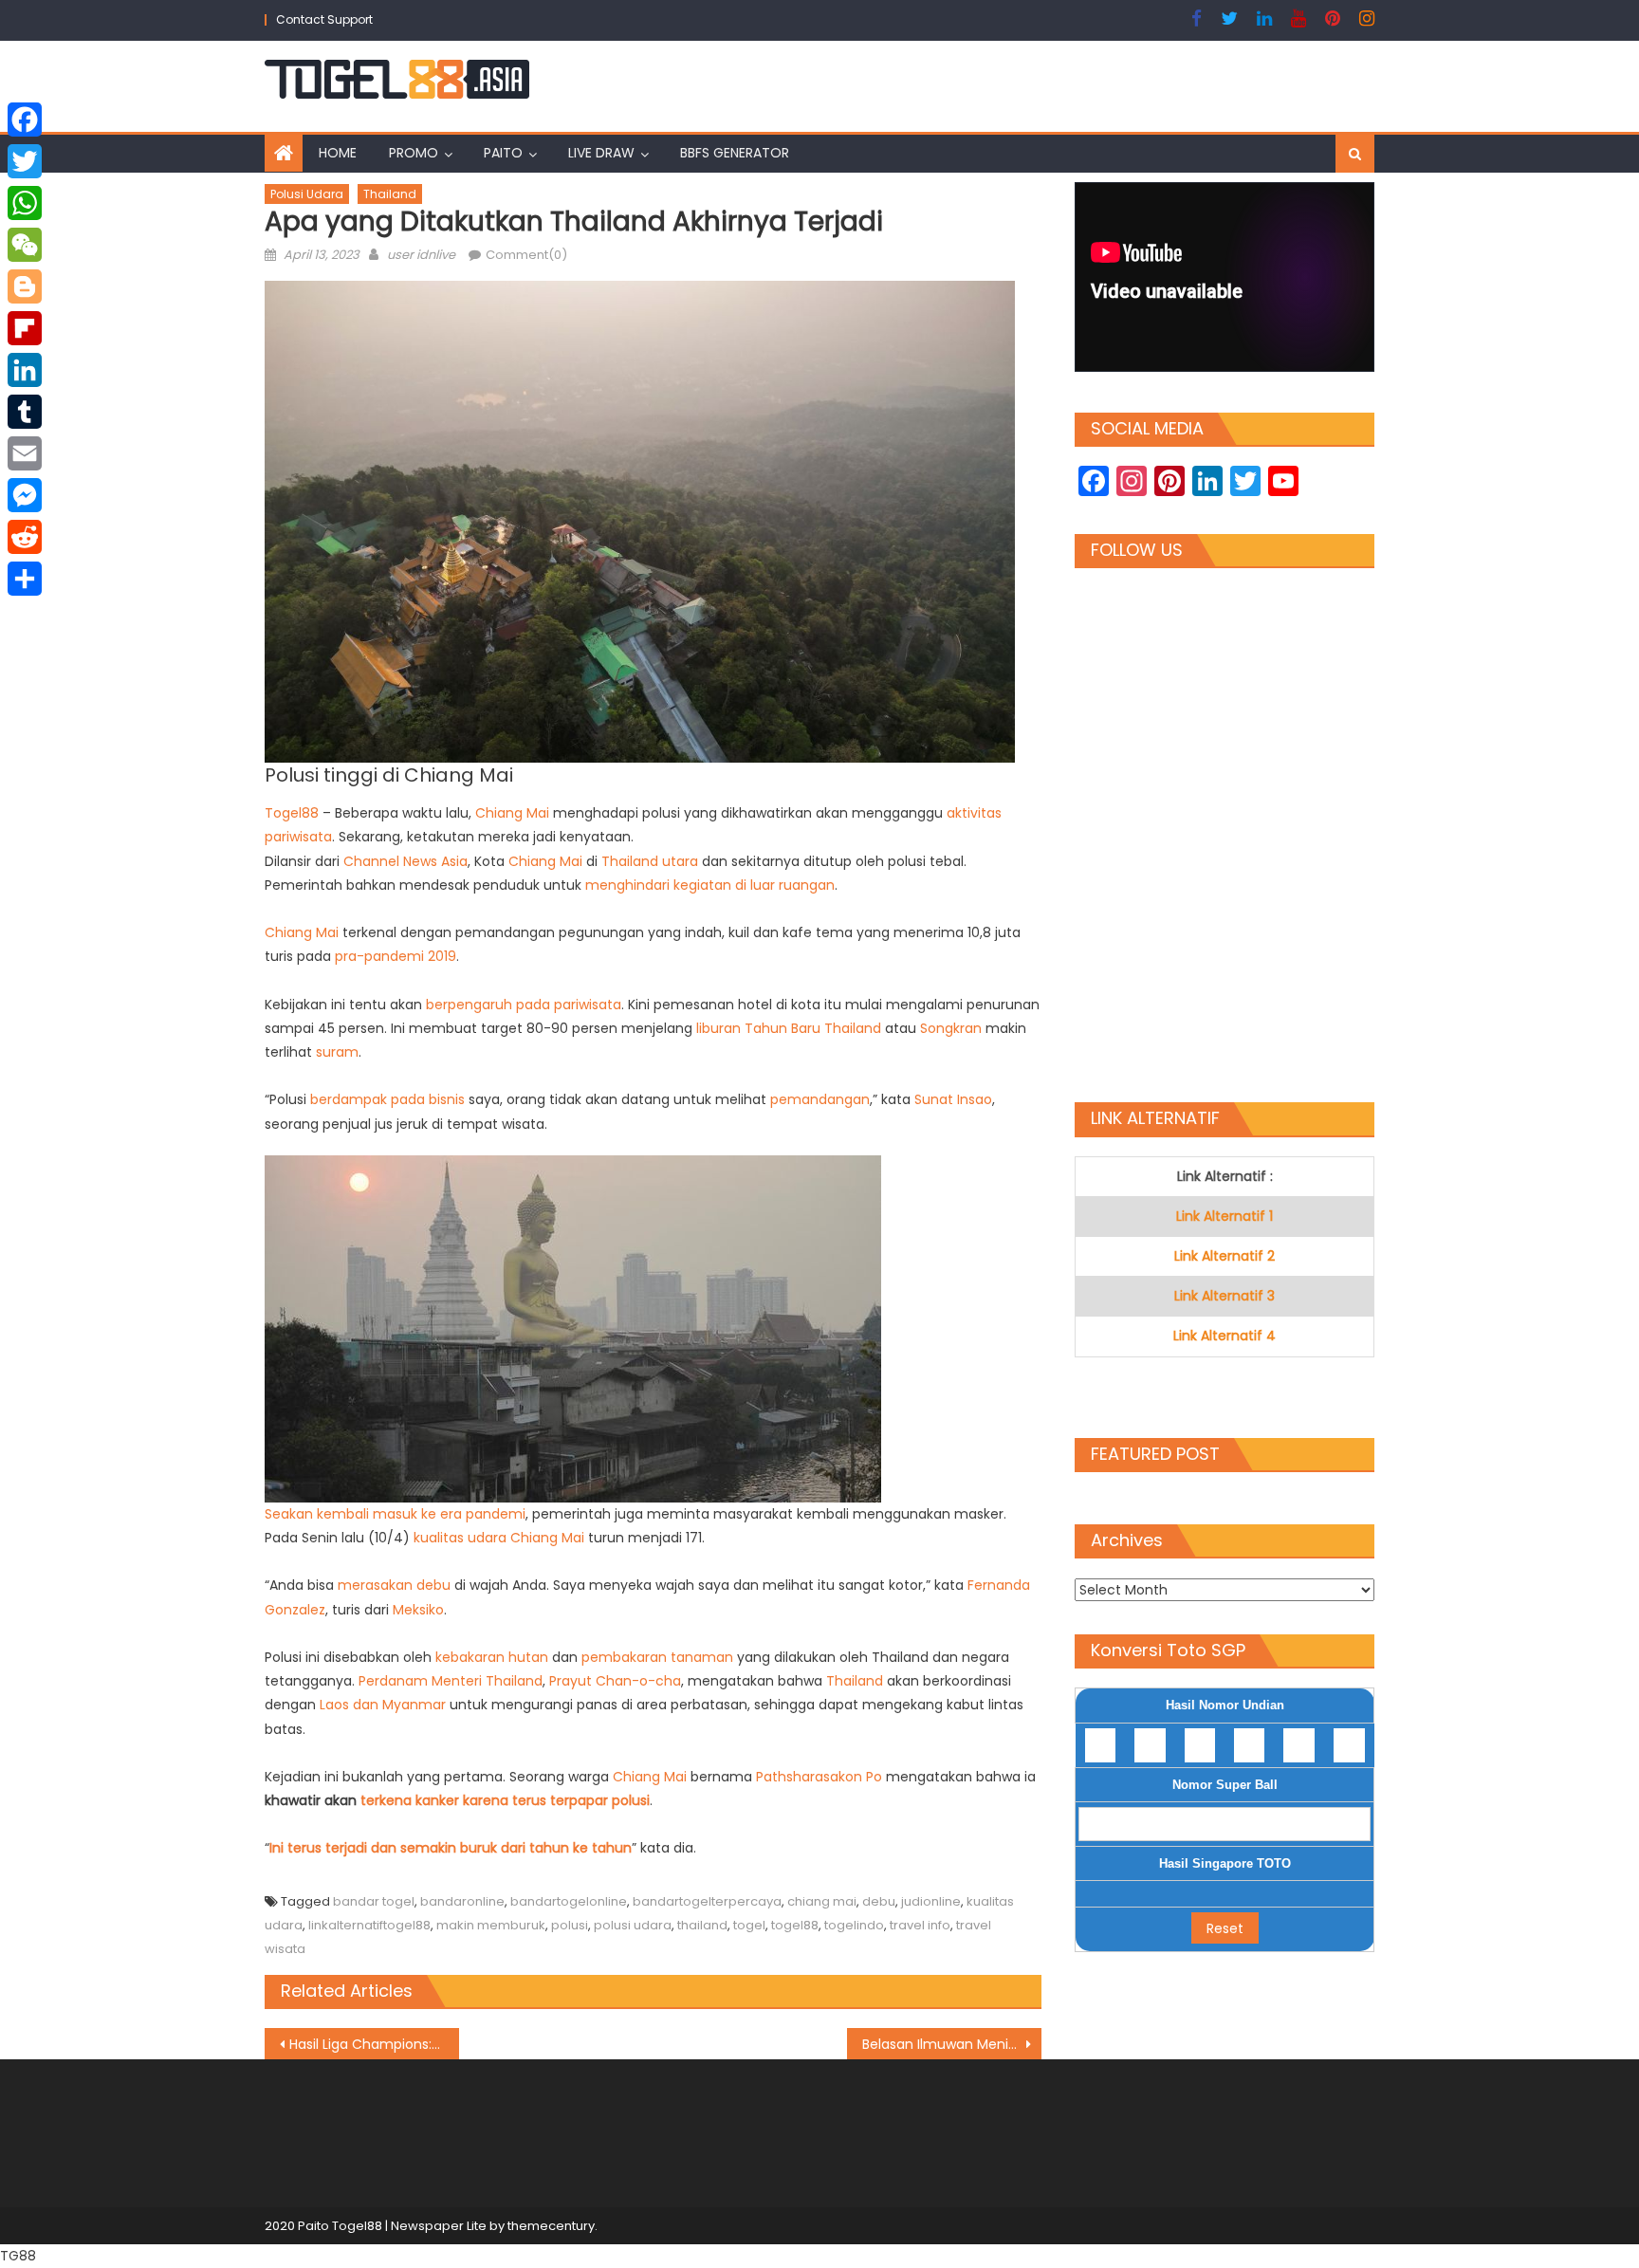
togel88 (795, 1925)
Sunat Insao (953, 1099)
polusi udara (633, 1925)
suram (337, 1052)
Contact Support (324, 19)
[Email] (25, 453)
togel (749, 1925)
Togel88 (292, 813)
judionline (931, 1901)
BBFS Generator (735, 153)
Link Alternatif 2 (1225, 1256)
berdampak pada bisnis (387, 1099)
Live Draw (601, 153)
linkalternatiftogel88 (369, 1925)
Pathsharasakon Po (819, 1777)
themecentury (551, 2226)
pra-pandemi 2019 (396, 956)
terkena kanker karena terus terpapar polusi (505, 1800)
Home (338, 153)
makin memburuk (491, 1925)
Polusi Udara (307, 194)
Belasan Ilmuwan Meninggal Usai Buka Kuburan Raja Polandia (952, 2044)
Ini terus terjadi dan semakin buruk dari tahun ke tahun (451, 1848)
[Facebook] (25, 120)
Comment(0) (526, 255)
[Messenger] (25, 495)
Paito (503, 153)
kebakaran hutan (490, 1657)
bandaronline (462, 1901)
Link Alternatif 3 (1225, 1296)
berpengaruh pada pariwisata (524, 1005)
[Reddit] (25, 537)
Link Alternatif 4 (1225, 1336)
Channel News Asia (405, 861)
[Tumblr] (25, 412)
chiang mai (822, 1901)
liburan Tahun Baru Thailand (789, 1028)
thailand (702, 1925)
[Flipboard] (25, 328)
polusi (570, 1925)
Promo (414, 153)
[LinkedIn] (25, 370)
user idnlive (421, 255)
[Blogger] (25, 286)
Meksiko (418, 1610)
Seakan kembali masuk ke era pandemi (395, 1514)
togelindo (854, 1925)
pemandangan (820, 1099)
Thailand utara (650, 861)
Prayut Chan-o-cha (615, 1681)
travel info (920, 1925)
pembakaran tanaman (657, 1657)
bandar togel (374, 1901)
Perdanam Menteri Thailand (451, 1681)
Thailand (390, 194)
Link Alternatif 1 (1225, 1216)
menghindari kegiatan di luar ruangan (710, 885)
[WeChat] (25, 245)
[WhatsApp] (25, 203)
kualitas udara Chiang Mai (499, 1538)
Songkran (951, 1028)
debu (879, 1901)
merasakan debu (394, 1585)
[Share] (25, 579)
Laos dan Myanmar (383, 1705)
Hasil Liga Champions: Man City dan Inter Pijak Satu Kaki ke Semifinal (374, 2044)
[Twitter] (25, 161)
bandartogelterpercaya (707, 1901)
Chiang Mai (512, 813)
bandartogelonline (569, 1901)
